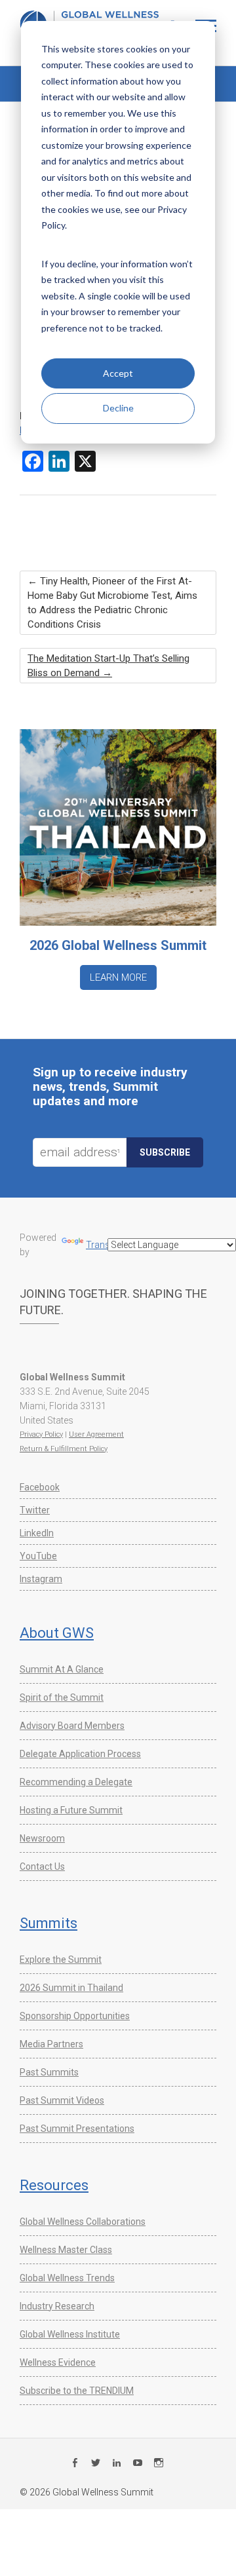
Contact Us (42, 1866)
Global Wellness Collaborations (83, 2222)
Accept (118, 373)
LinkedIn (37, 1533)
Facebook (40, 1487)
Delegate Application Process (80, 1754)
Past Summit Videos (62, 2100)
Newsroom (42, 1838)
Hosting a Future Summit (71, 1810)
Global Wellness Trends (67, 2278)
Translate (105, 1245)
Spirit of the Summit (62, 1697)
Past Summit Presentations (77, 2129)
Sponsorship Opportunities (75, 2016)
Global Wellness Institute (70, 2334)
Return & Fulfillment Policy (64, 1449)
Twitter (35, 1510)
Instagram (41, 1579)
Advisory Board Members (72, 1726)
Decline (118, 408)
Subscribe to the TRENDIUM (77, 2391)
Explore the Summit (61, 1960)
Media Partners (51, 2044)
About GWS (57, 1633)
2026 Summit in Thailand (71, 1988)
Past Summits (49, 2072)
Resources (54, 2185)
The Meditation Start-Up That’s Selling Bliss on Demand (108, 666)
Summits (49, 1923)
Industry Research (57, 2306)
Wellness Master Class (66, 2250)
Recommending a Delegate (76, 1782)
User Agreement (96, 1434)
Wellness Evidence (58, 2362)
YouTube (38, 1556)
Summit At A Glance (62, 1669)
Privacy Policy (41, 1434)
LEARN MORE (118, 977)
